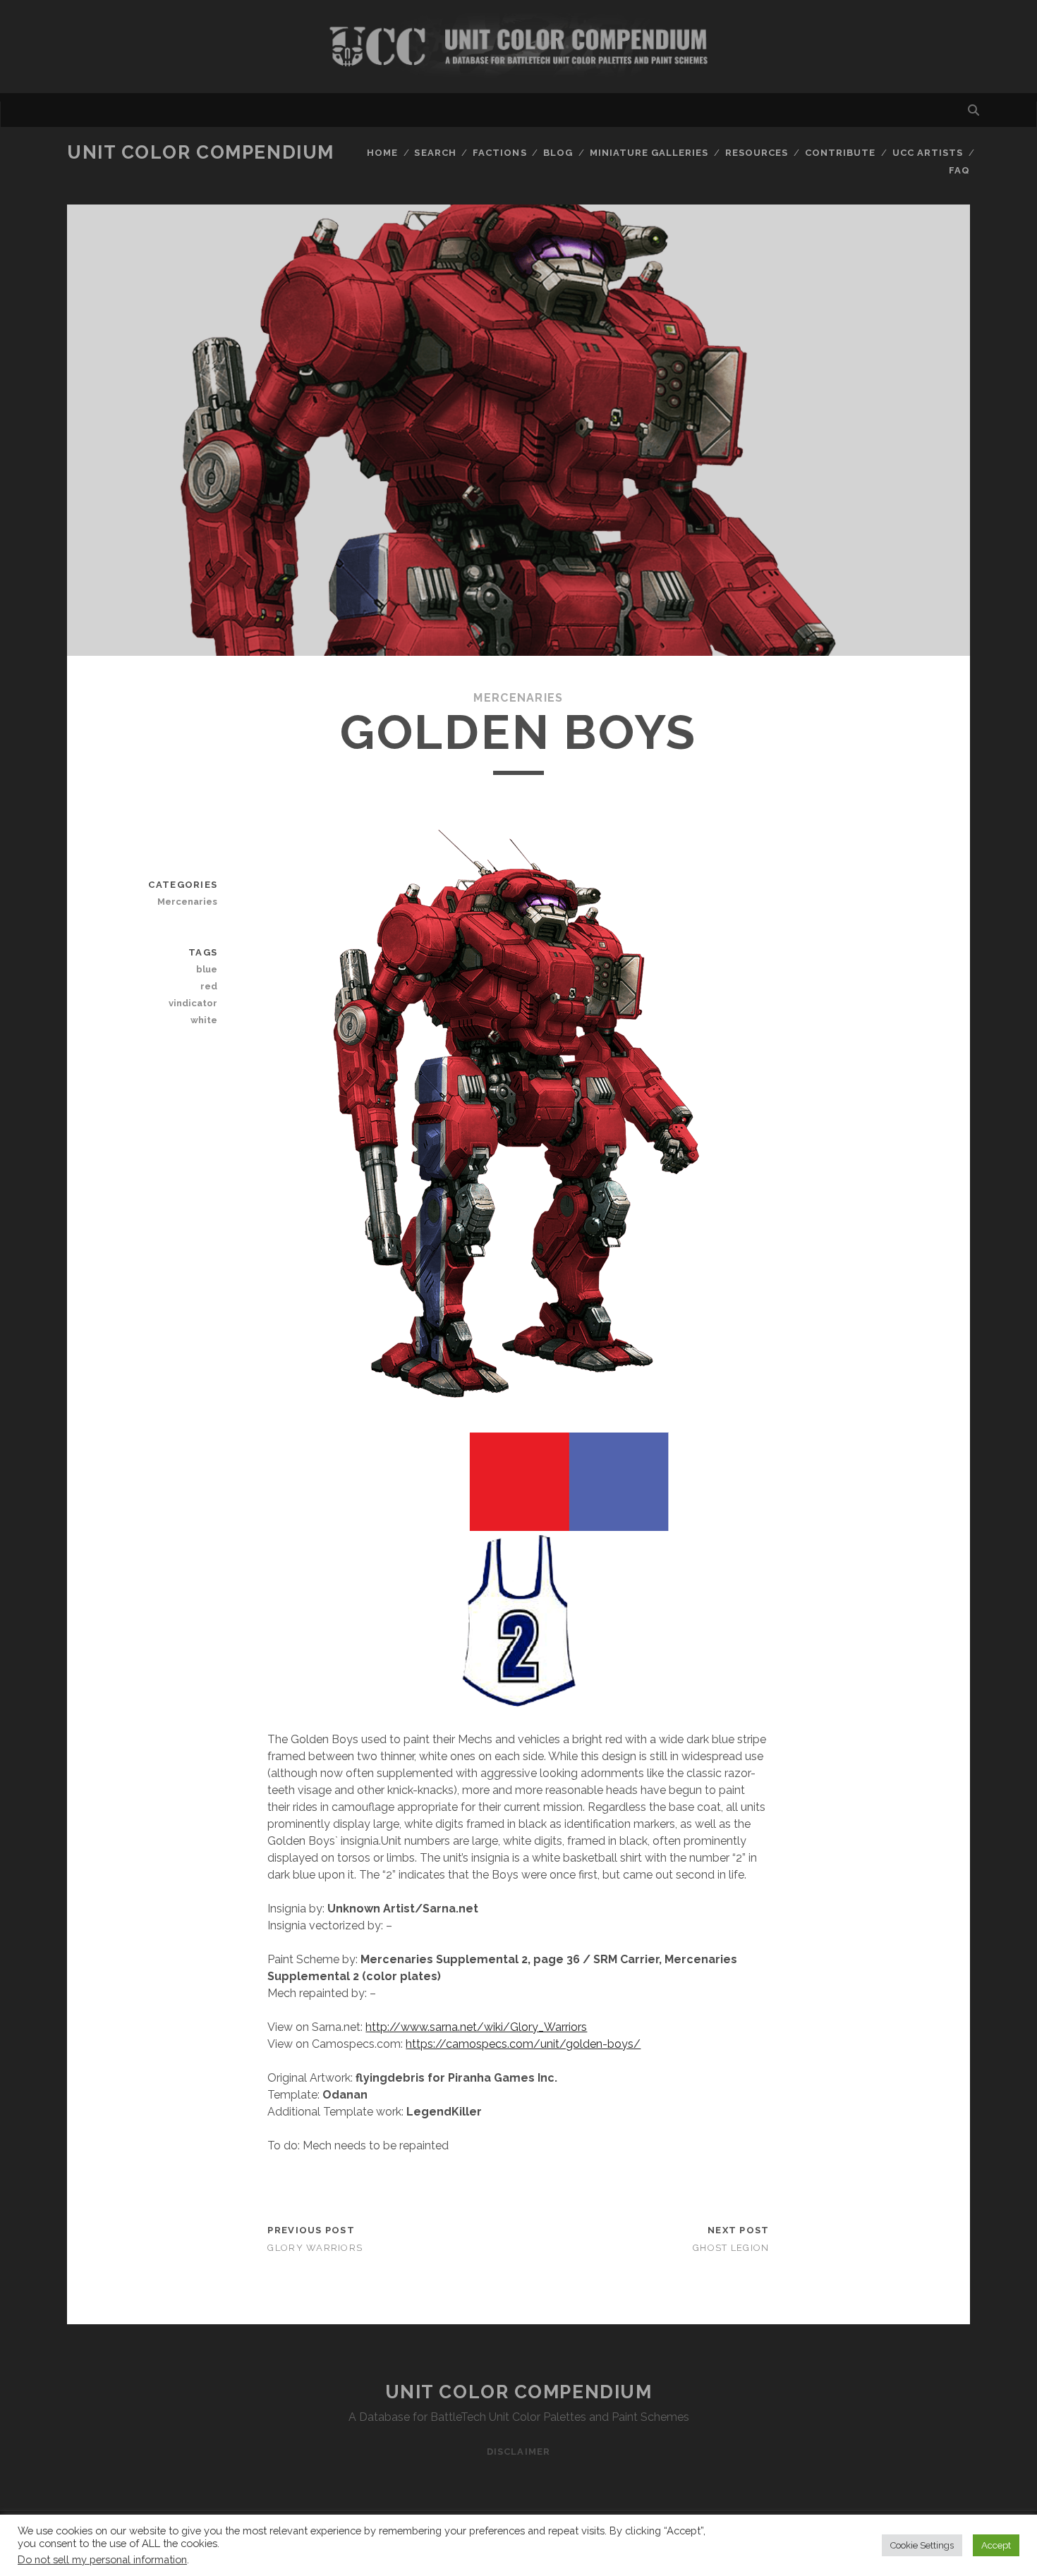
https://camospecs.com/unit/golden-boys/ (523, 2044)
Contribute (840, 153)
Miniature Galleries (649, 153)
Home (382, 153)
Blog (558, 153)
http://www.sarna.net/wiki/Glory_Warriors (476, 2027)
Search (435, 153)
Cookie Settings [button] (922, 2545)
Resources (757, 153)
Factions (499, 153)
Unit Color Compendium (201, 152)
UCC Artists (928, 153)
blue (207, 969)
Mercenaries (518, 698)
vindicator (193, 1003)
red (209, 986)
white (204, 1020)
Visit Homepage (518, 47)
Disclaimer (518, 2452)
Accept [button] (996, 2545)
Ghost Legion (731, 2248)
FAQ (959, 170)
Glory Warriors (315, 2248)
